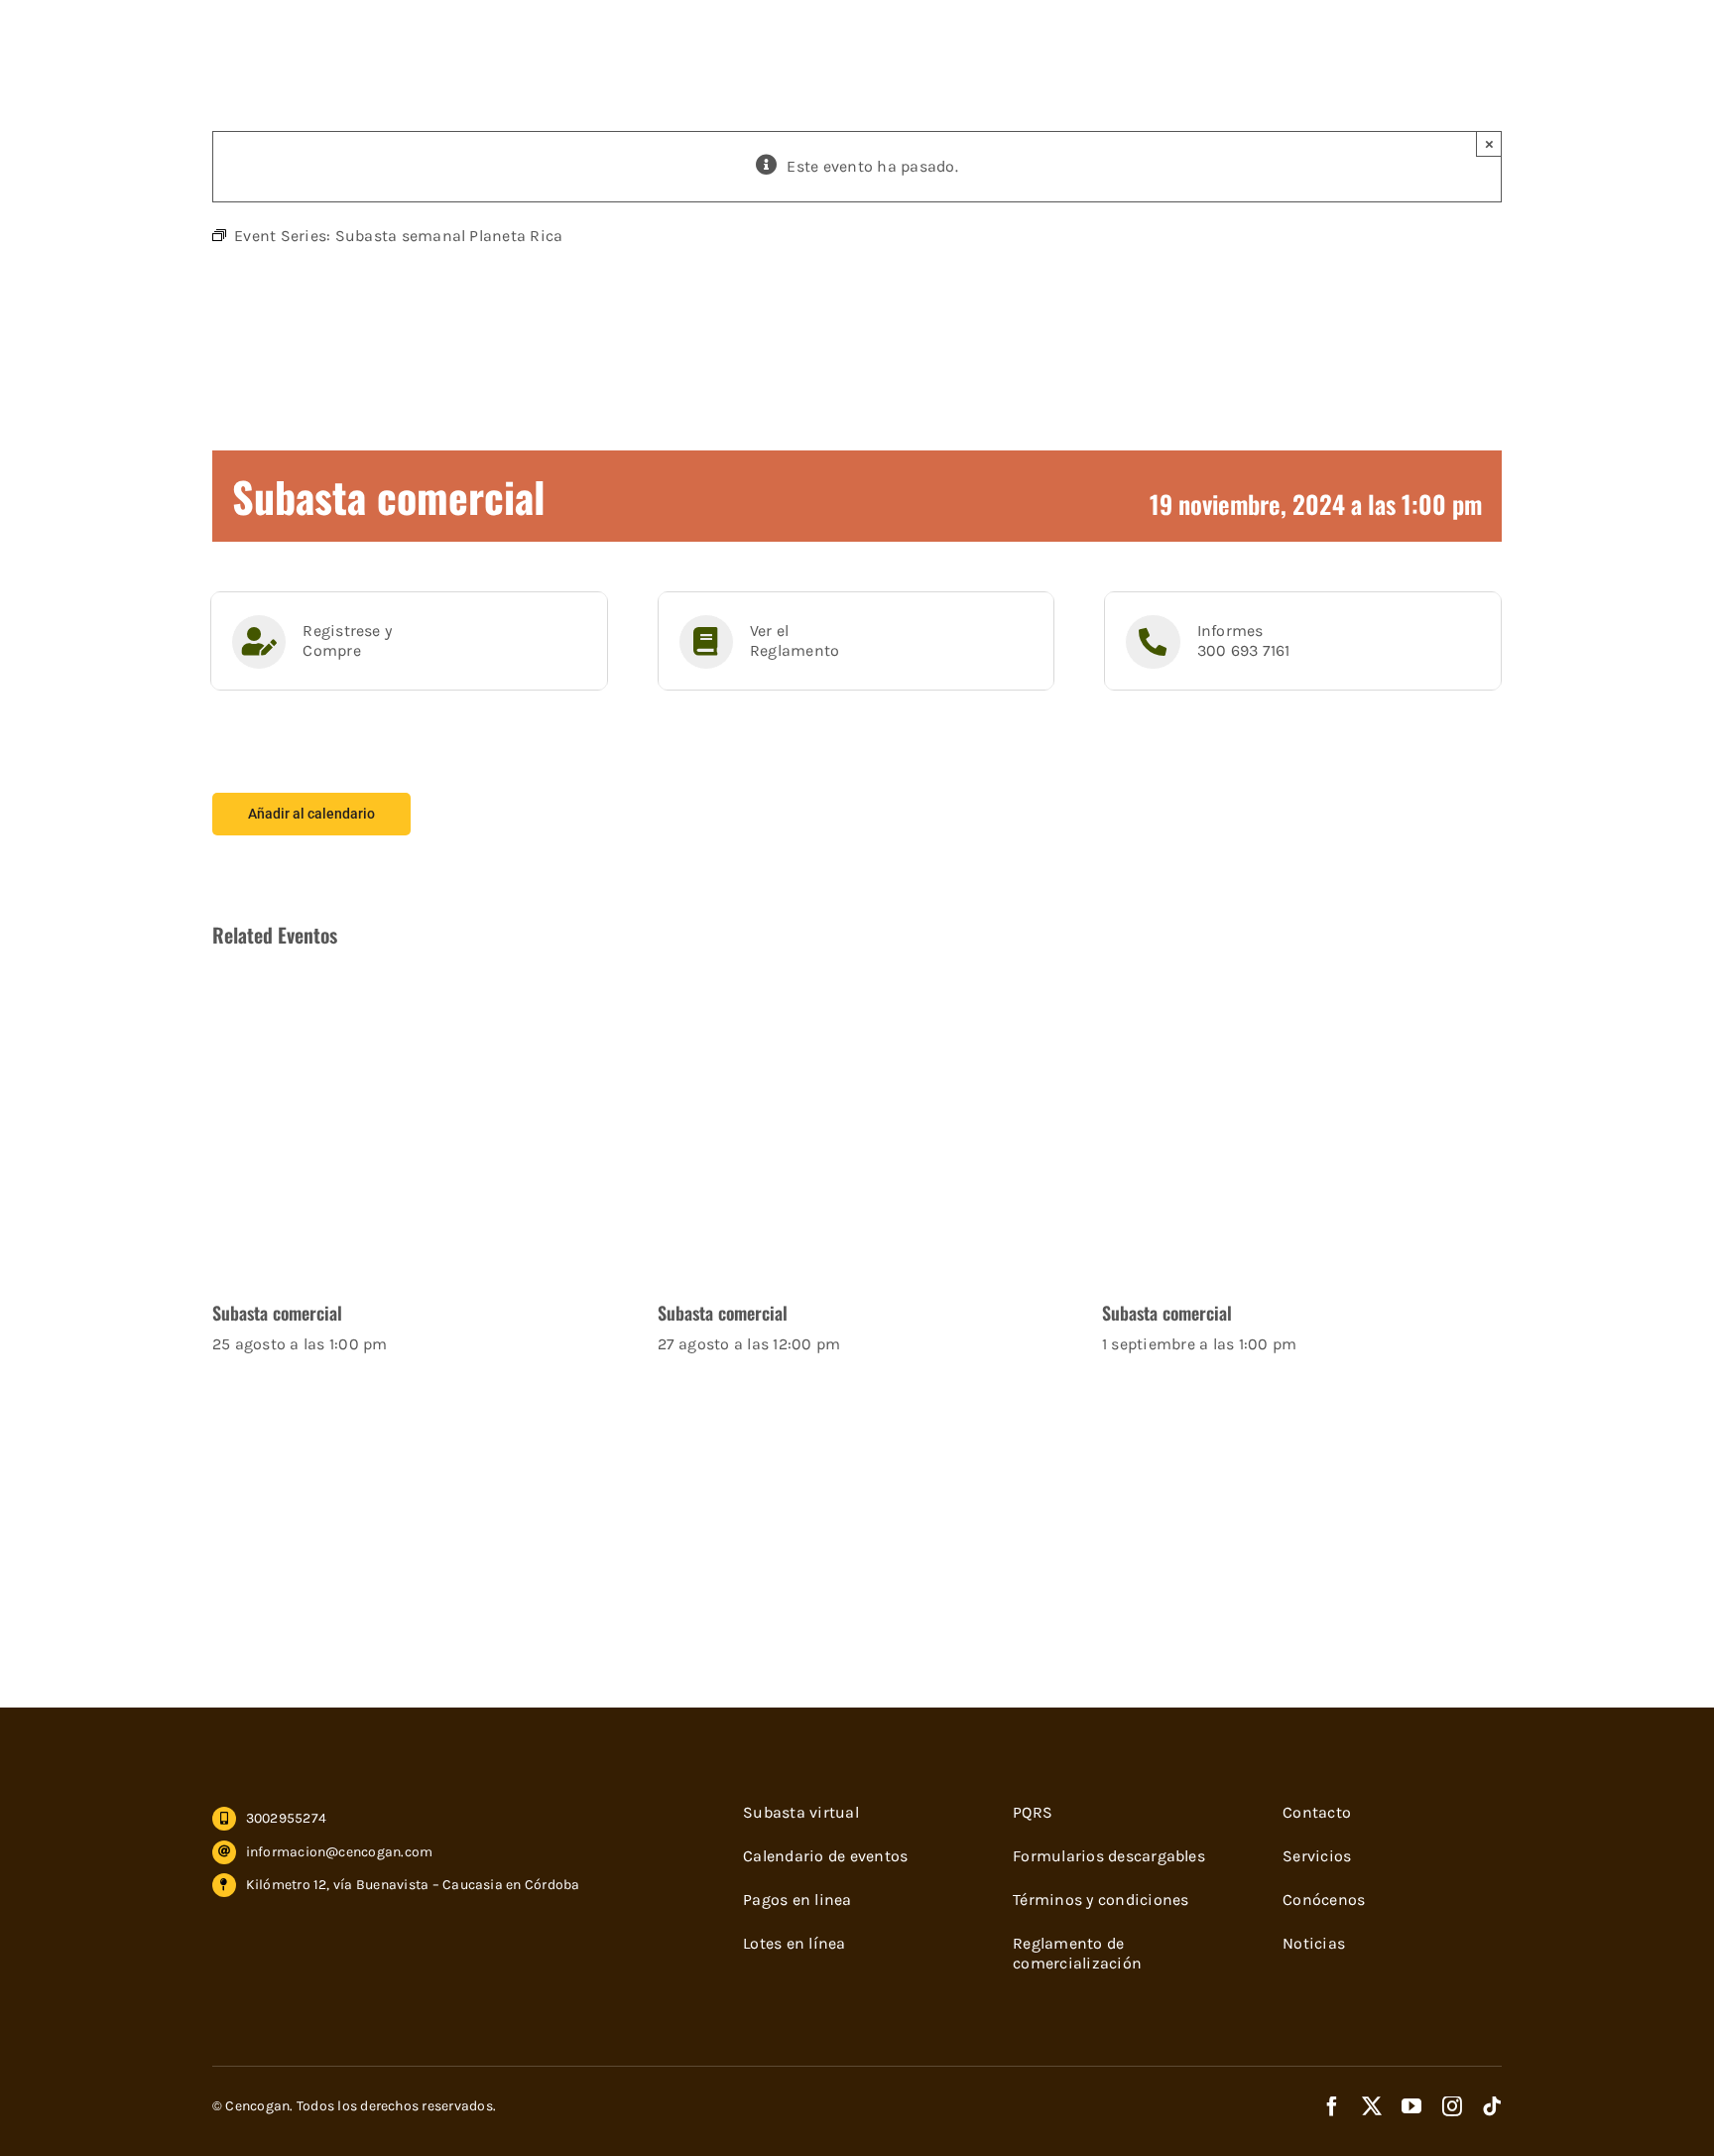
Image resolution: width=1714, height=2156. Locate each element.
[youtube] (1411, 2106)
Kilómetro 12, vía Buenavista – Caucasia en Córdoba (413, 1885)
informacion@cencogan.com (340, 1852)
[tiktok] (1492, 2106)
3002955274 (286, 1818)
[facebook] (1332, 2106)
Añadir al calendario (311, 814)
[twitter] (1372, 2106)
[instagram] (1452, 2106)
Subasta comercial (277, 1313)
